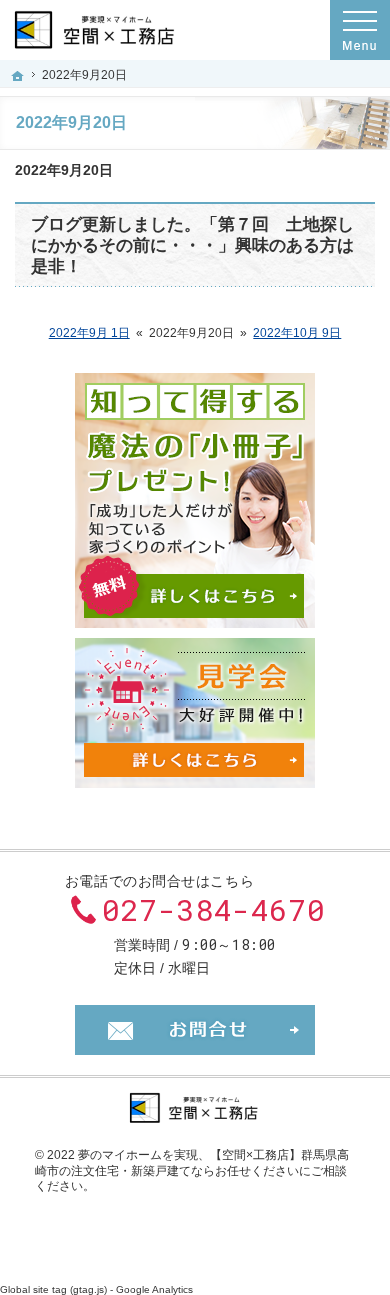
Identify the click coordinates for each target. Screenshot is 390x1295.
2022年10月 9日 (297, 333)
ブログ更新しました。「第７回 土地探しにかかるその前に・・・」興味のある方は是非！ (192, 245)
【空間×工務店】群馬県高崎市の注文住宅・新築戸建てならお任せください (192, 1163)
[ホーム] (18, 76)
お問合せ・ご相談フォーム (195, 1030)
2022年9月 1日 (89, 333)
